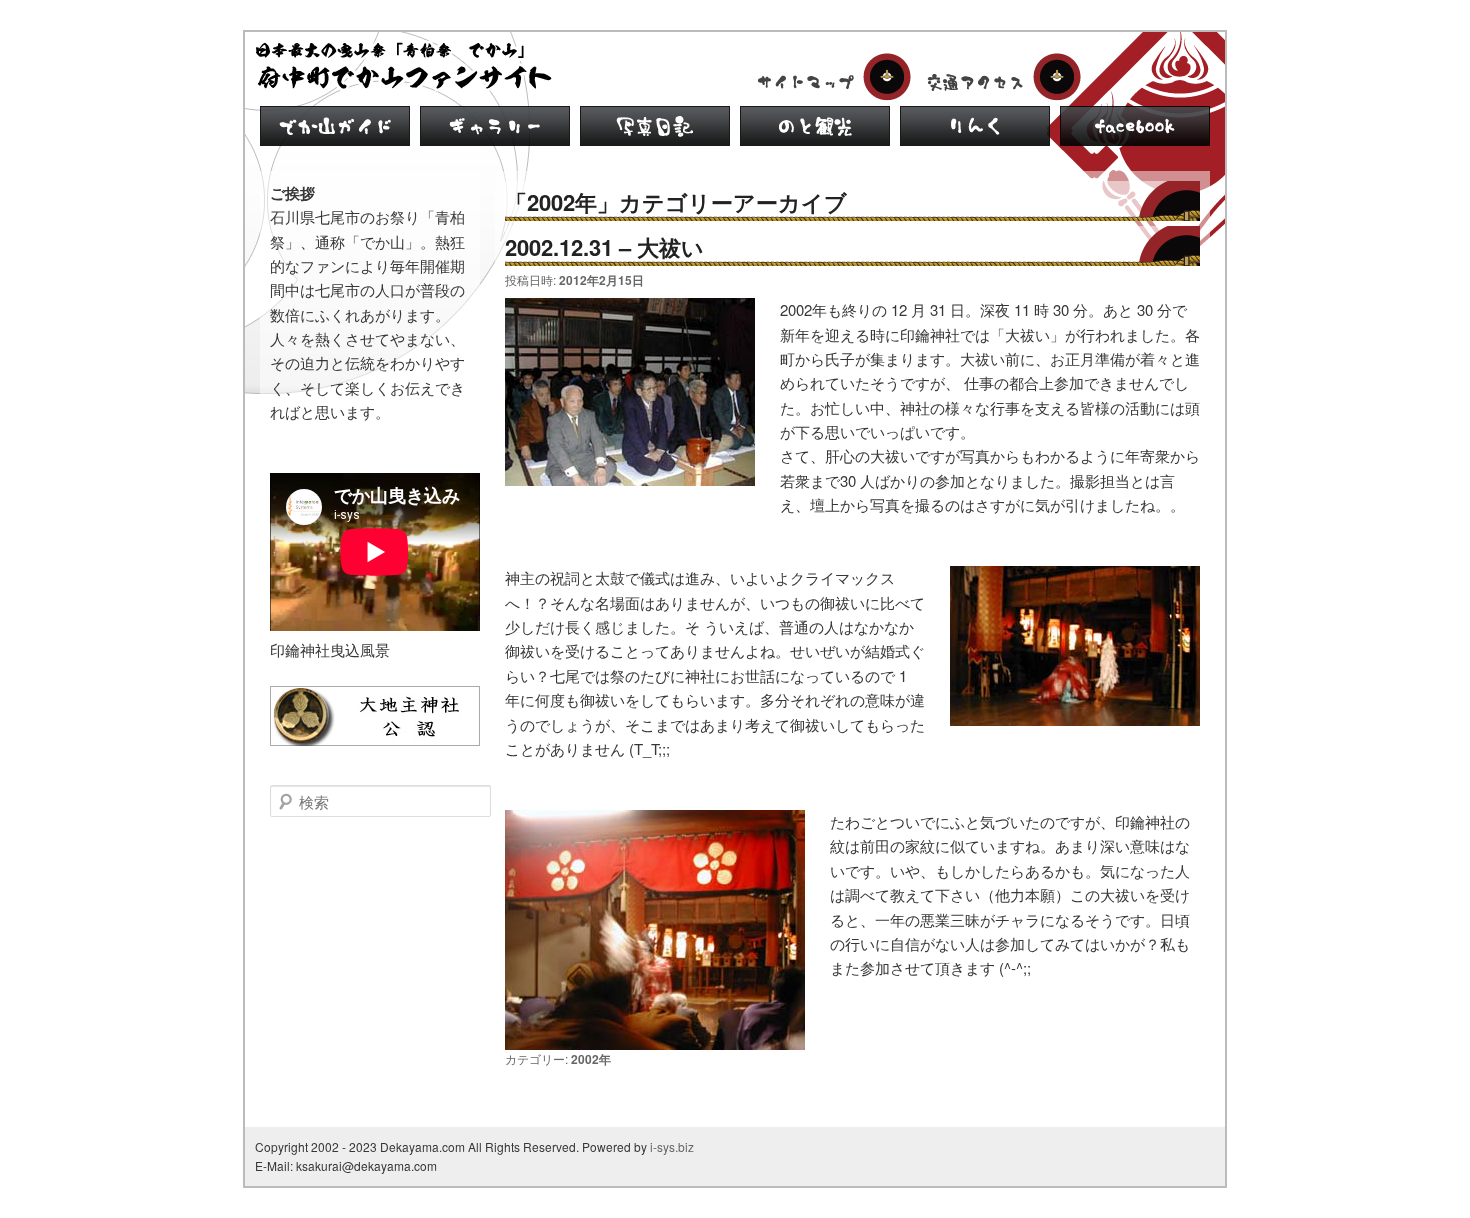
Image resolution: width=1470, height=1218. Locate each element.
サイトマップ (830, 77)
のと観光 (815, 126)
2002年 (591, 1059)
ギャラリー (495, 126)
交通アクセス (1000, 77)
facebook (1135, 126)
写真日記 (655, 126)
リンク (975, 126)
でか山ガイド (335, 126)
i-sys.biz (672, 1146)
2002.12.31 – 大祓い (604, 247)
